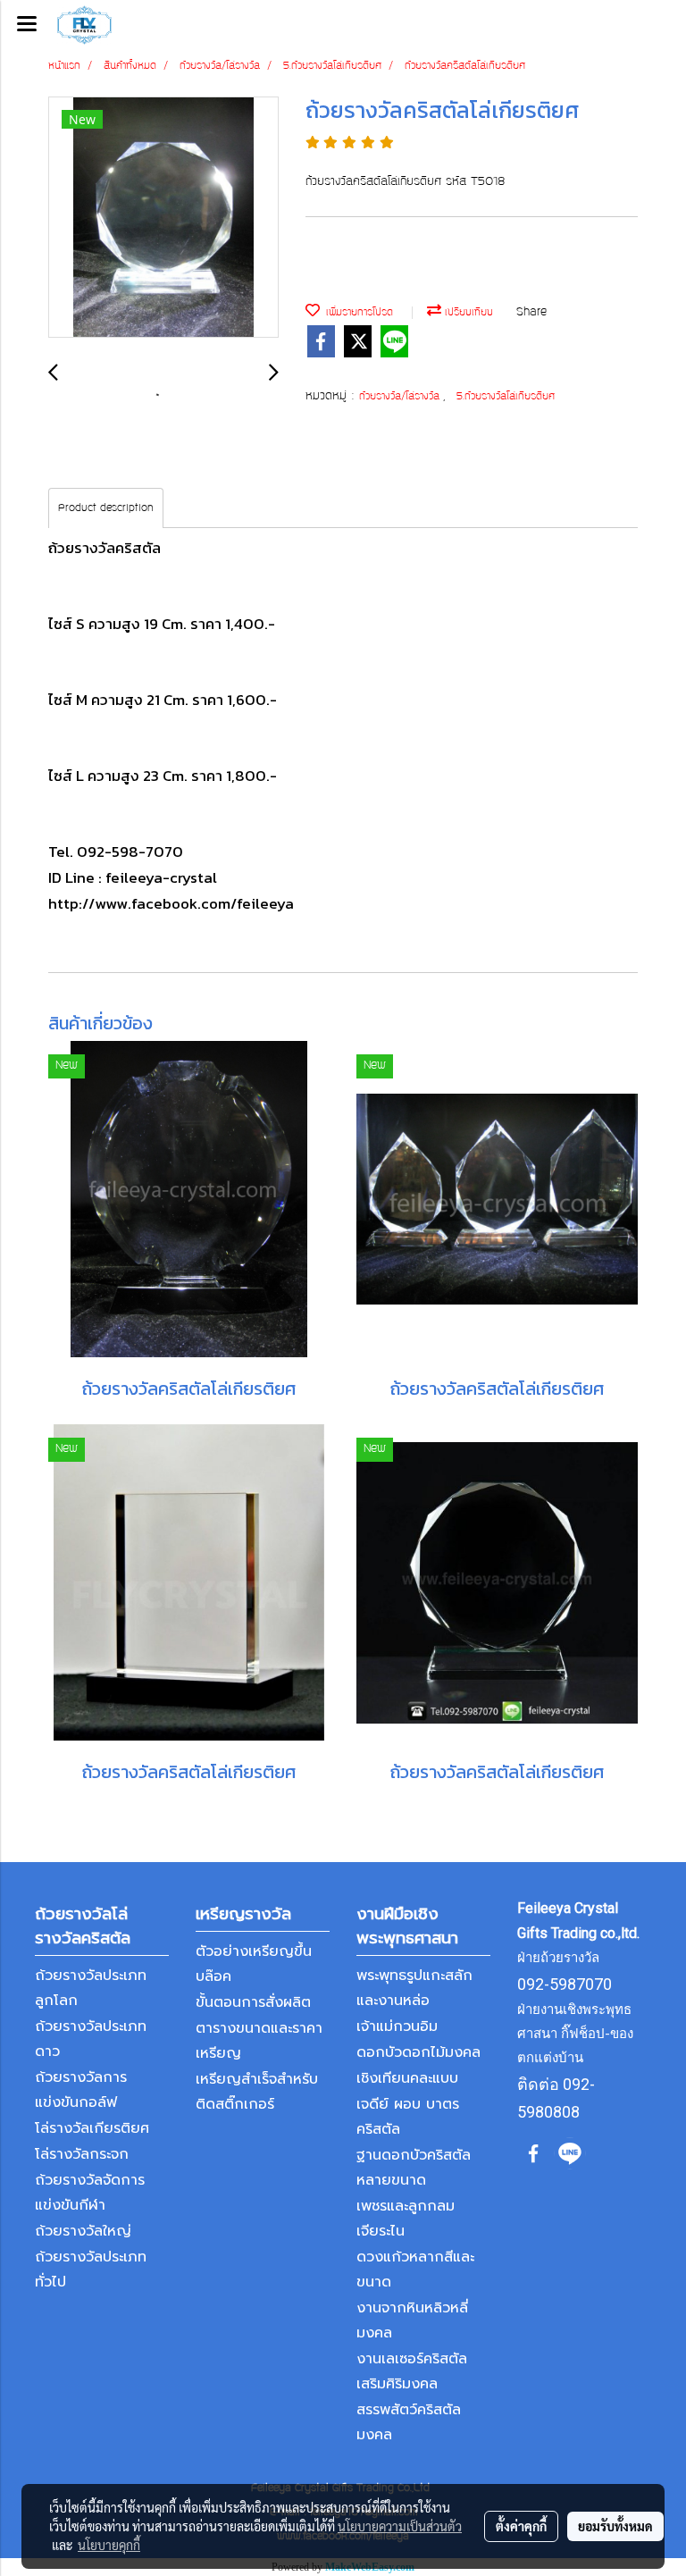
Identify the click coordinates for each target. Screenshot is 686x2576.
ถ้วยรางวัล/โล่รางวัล (401, 397)
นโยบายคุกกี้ (109, 2545)
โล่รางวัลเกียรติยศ (92, 2128)
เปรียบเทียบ (467, 313)
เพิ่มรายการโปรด (356, 313)
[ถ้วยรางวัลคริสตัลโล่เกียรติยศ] (163, 218)
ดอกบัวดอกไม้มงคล (418, 2052)
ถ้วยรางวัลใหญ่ (83, 2231)
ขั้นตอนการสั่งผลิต (253, 2002)
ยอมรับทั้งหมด (615, 2526)
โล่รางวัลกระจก (82, 2154)
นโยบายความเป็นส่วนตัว (400, 2526)
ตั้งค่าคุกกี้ (521, 2526)
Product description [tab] (106, 508)
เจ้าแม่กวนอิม (397, 2026)
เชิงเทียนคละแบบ (407, 2078)
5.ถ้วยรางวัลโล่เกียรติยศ (506, 397)
